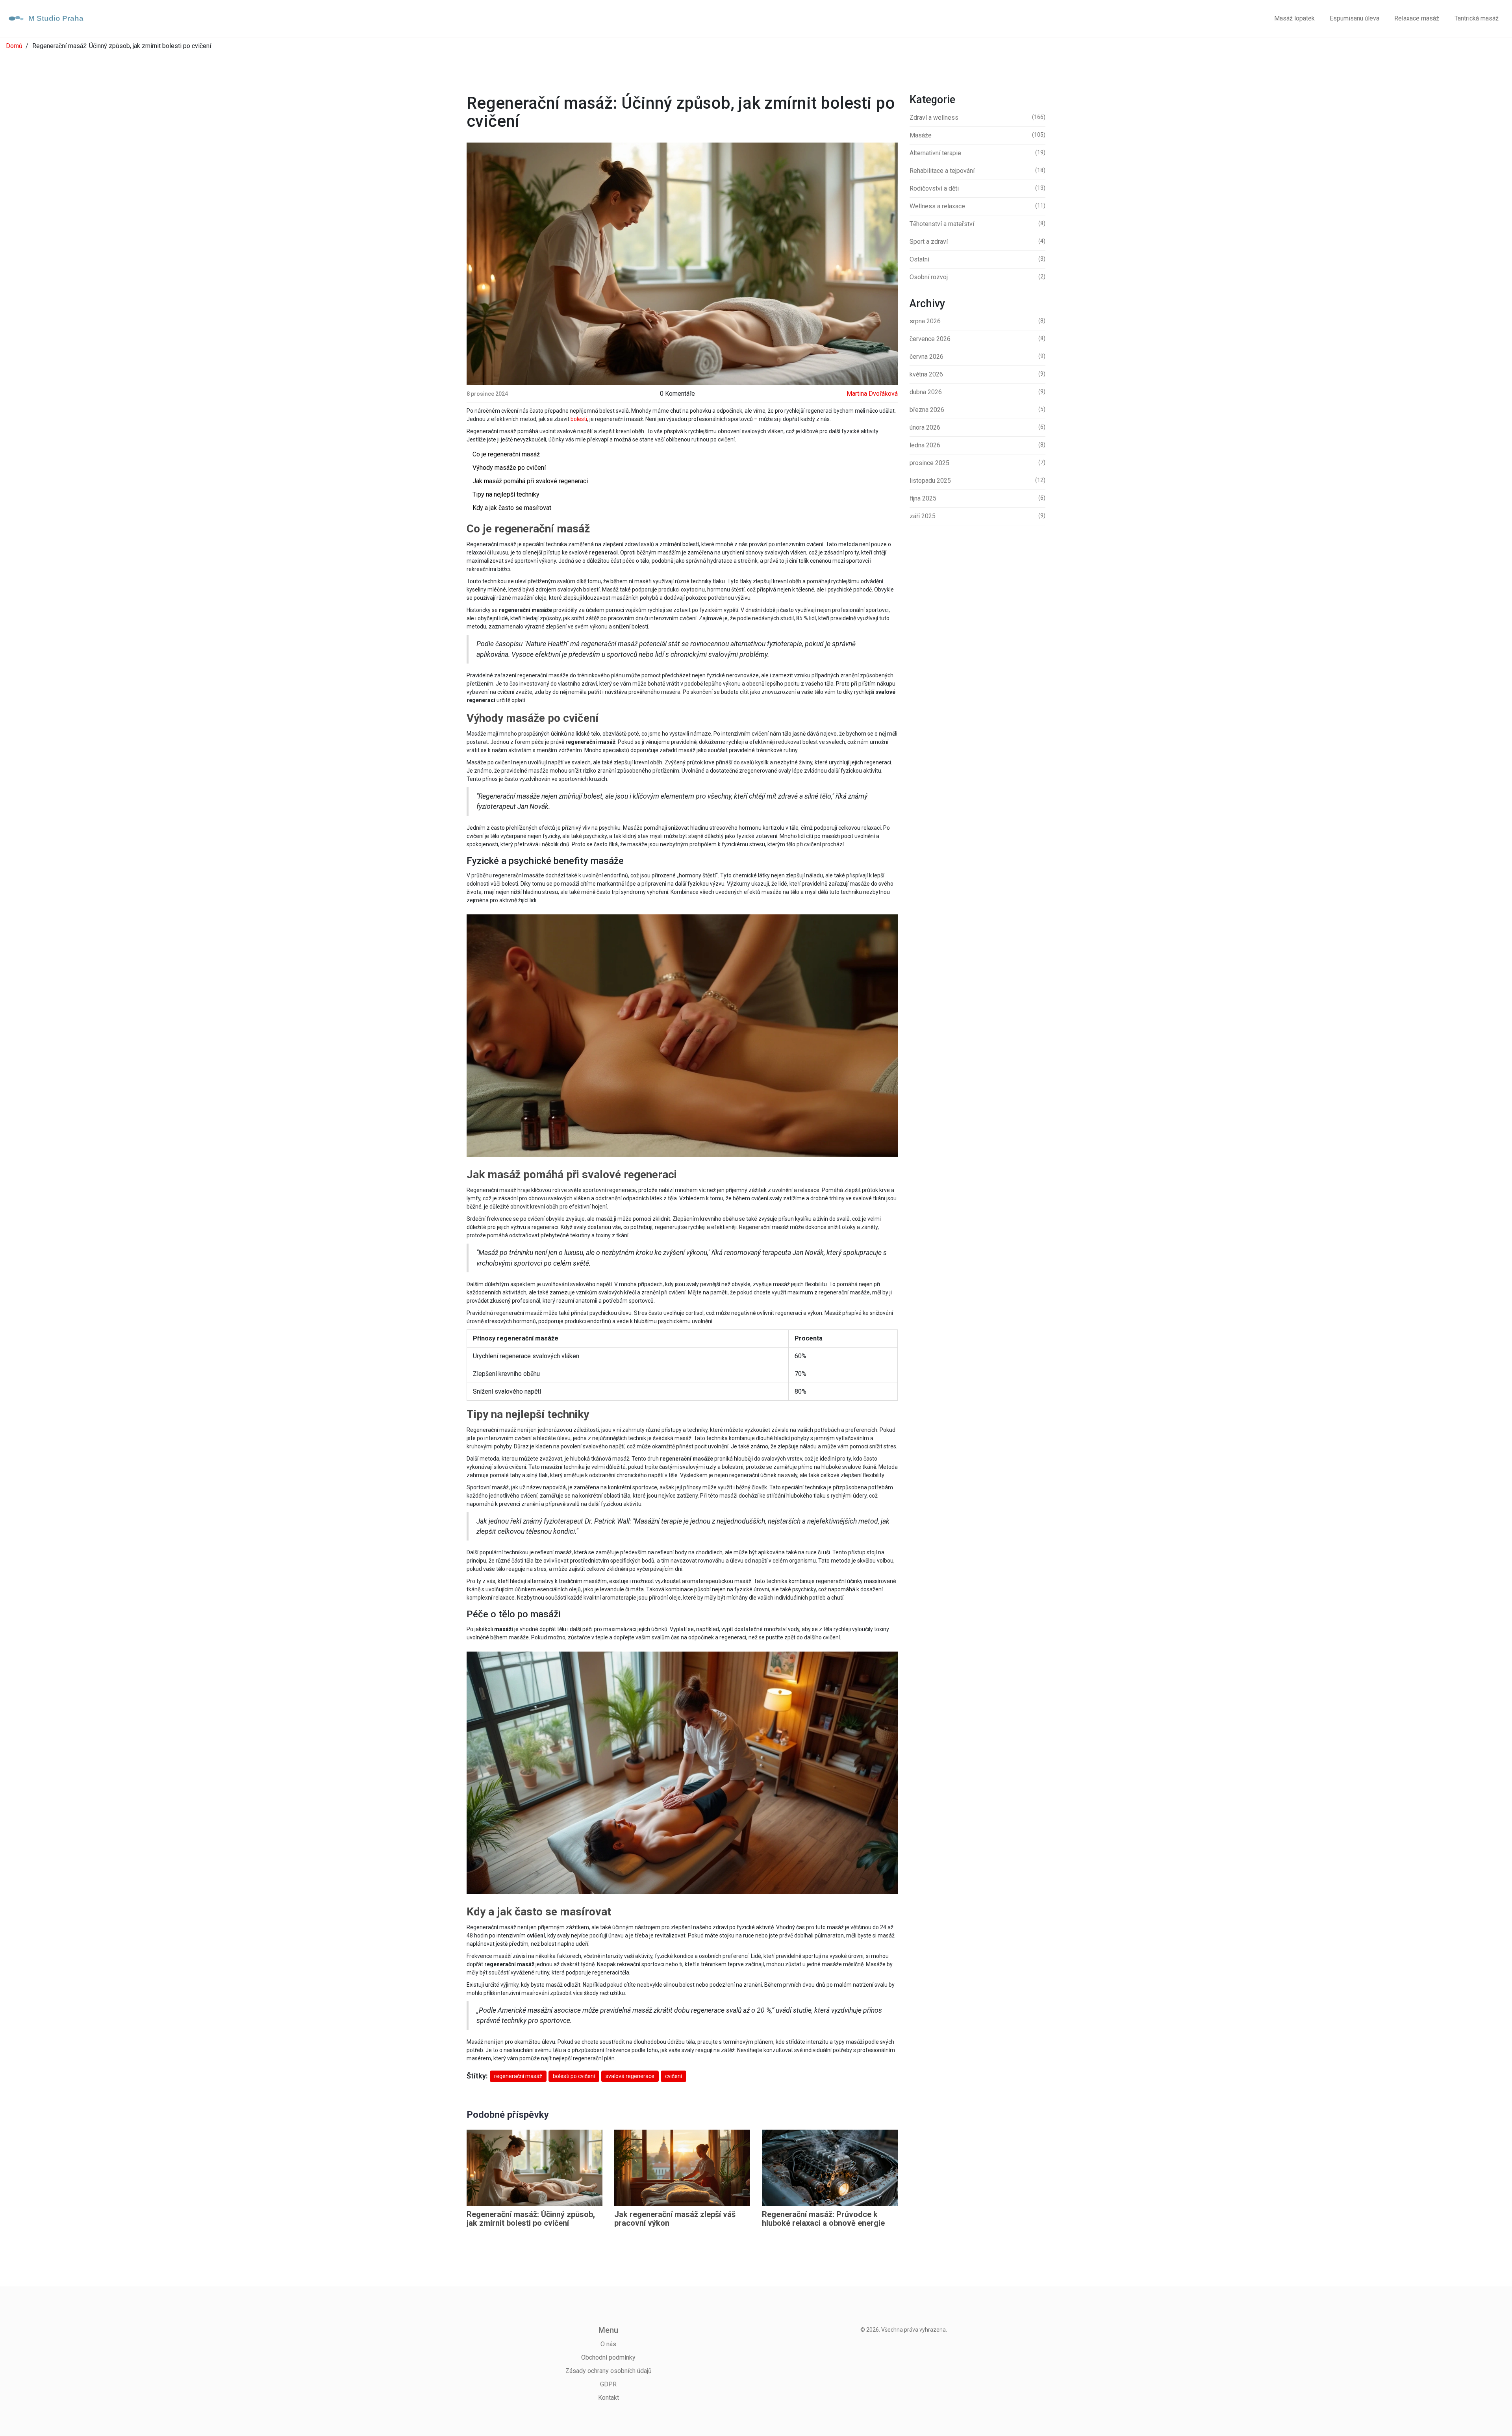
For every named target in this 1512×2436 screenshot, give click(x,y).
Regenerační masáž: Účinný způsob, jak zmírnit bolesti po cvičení (531, 2219)
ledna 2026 (977, 445)
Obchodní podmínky (608, 2357)
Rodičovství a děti (977, 188)
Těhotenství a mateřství (977, 224)
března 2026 (977, 410)
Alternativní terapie (977, 153)
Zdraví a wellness (977, 118)
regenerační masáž (518, 2076)
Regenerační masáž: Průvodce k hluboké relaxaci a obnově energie (823, 2219)
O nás (608, 2344)
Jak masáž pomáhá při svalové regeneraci (530, 481)
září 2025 (977, 516)
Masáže (977, 135)
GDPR (608, 2384)
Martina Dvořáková (872, 394)
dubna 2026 (977, 392)
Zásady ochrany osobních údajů (609, 2371)
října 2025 (977, 498)
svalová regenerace (630, 2076)
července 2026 (977, 339)
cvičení (674, 2076)
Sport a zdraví (977, 242)
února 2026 (977, 427)
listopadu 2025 (977, 481)
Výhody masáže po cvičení (509, 468)
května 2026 (977, 374)
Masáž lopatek (1294, 18)
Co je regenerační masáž (506, 454)
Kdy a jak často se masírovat (512, 508)
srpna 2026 (977, 321)
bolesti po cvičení (574, 2076)
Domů (14, 46)
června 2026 (977, 357)
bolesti (579, 419)
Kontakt (609, 2398)
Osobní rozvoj (977, 277)
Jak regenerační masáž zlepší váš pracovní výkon (675, 2219)
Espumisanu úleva (1354, 18)
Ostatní (977, 259)
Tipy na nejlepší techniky (506, 494)
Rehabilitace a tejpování (977, 171)
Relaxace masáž (1417, 18)
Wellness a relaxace (977, 206)
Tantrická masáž (1477, 18)
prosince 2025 (977, 463)
